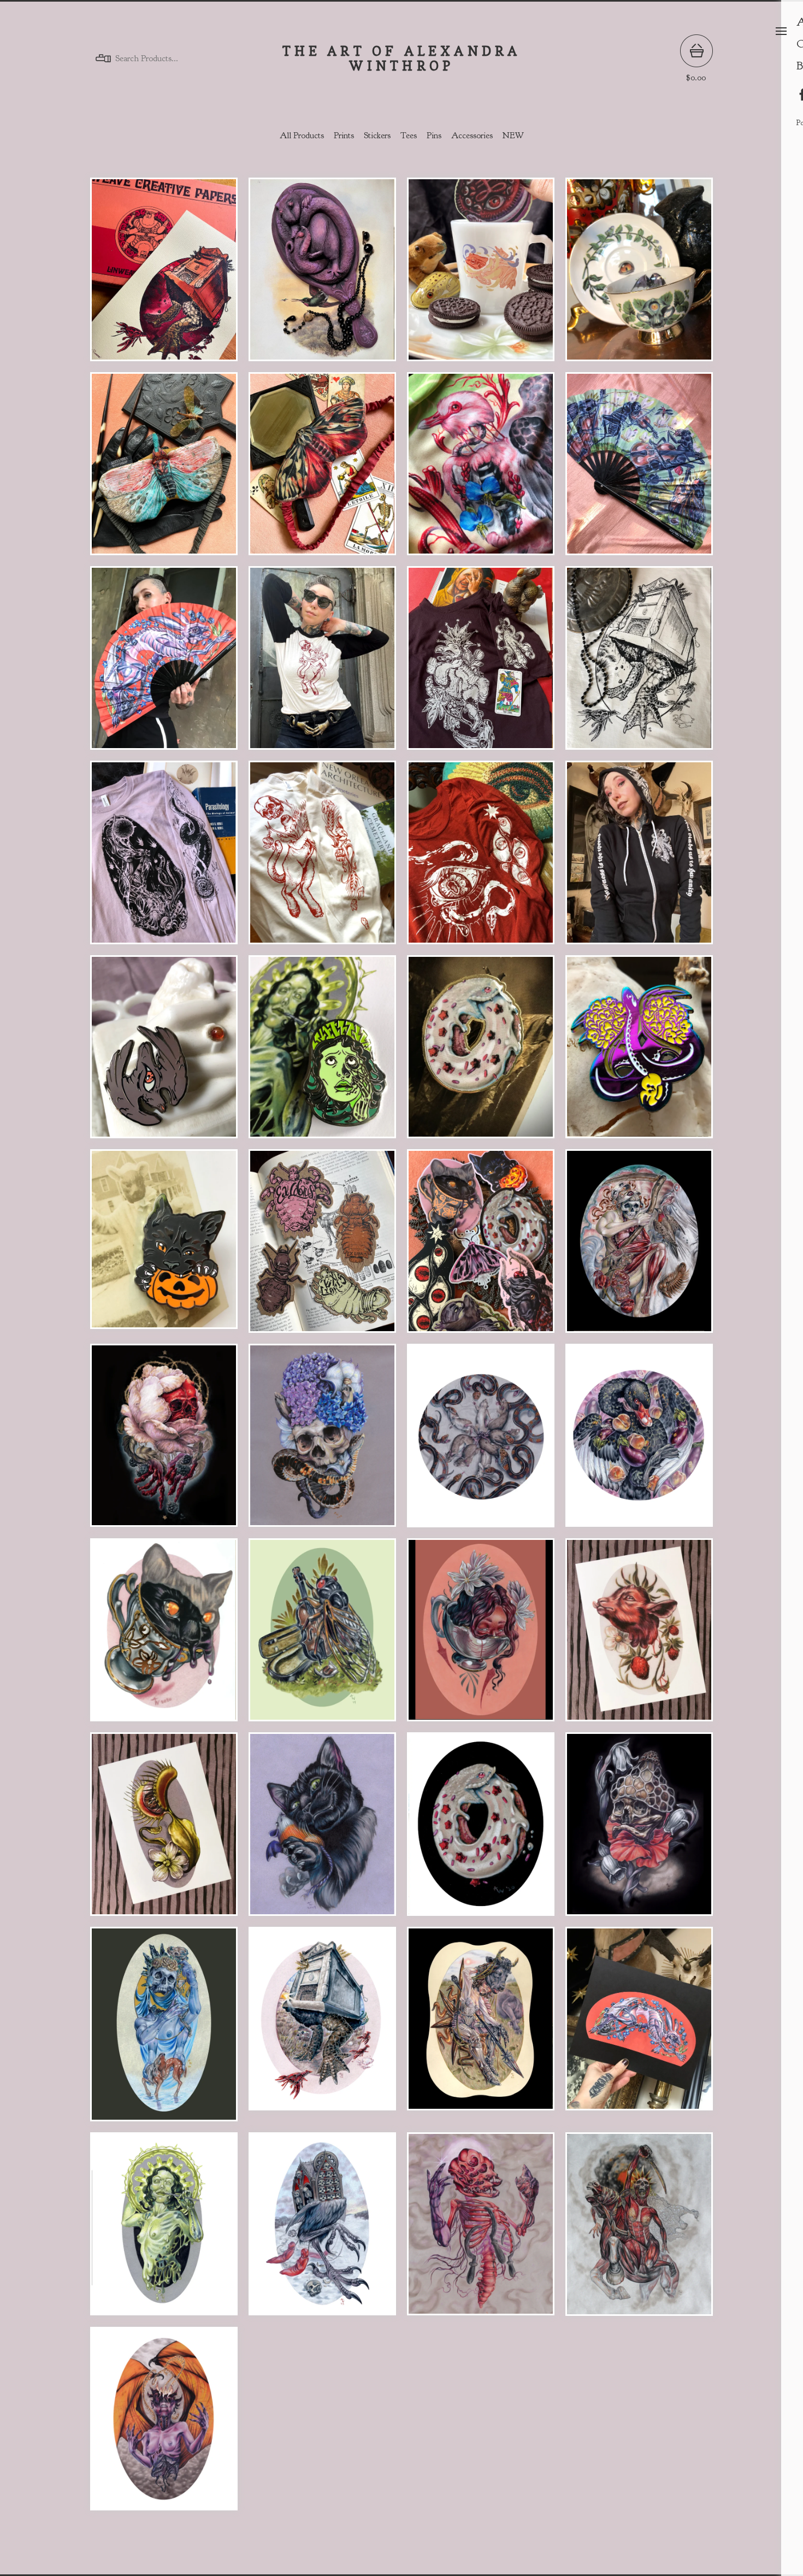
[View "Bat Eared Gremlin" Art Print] (322, 1830)
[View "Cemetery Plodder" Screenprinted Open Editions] (164, 275)
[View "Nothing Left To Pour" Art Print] (481, 1636)
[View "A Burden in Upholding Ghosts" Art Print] (481, 2230)
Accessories (472, 136)
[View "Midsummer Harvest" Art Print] (639, 1636)
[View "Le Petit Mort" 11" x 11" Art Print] (639, 1441)
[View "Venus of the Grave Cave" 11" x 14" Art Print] (639, 1246)
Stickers (377, 136)
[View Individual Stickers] (481, 1246)
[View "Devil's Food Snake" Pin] (481, 1052)
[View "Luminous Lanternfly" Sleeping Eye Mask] (164, 469)
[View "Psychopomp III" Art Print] (639, 1830)
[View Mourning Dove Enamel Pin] (164, 1052)
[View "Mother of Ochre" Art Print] (164, 2029)
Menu (781, 31)
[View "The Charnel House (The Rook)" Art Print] (322, 2230)
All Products (302, 136)
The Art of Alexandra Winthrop (402, 59)
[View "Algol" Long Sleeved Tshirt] (481, 858)
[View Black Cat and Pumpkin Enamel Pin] (164, 1246)
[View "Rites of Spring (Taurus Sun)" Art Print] (481, 2029)
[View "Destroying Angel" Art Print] (639, 2029)
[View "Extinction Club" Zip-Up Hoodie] (639, 858)
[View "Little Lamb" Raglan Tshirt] (322, 663)
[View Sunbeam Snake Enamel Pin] (639, 1052)
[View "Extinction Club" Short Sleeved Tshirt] (481, 663)
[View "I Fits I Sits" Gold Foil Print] (164, 1636)
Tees (409, 136)
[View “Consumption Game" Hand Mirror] (322, 275)
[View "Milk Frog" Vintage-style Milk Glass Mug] (481, 275)
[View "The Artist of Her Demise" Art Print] (164, 2230)
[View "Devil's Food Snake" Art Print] (481, 1830)
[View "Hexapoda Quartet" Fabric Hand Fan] (639, 469)
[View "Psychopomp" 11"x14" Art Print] (322, 1441)
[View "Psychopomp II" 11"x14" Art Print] (164, 1441)
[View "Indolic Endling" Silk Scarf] (481, 469)
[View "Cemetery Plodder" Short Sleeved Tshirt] (639, 663)
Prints (344, 136)
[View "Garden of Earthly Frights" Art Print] (164, 1830)
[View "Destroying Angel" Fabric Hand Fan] (164, 663)
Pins (434, 136)
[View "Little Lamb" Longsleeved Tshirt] (322, 858)
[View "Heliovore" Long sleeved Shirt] (164, 858)
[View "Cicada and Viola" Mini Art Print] (322, 1636)
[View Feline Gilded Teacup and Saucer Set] (639, 275)
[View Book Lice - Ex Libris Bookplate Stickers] (322, 1246)
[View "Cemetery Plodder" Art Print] (322, 2029)
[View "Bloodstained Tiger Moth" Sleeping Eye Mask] (322, 469)
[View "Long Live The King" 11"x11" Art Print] (481, 1441)
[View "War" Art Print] (639, 2230)
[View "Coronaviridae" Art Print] (164, 2424)
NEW (513, 136)
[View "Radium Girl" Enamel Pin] (322, 1052)
